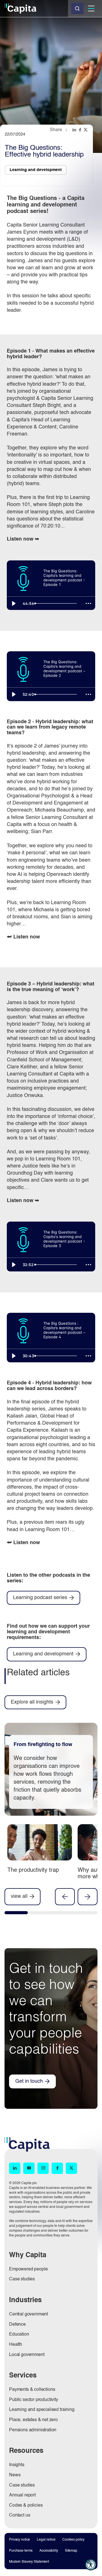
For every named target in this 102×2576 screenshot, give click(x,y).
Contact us (20, 2515)
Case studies (22, 2279)
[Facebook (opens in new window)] (57, 2168)
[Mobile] (91, 8)
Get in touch (29, 2081)
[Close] (77, 8)
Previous (65, 1897)
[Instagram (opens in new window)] (43, 2168)
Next (88, 1897)
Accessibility (49, 2551)
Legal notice (46, 2540)
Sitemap (71, 2551)
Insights (17, 2465)
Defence (17, 2325)
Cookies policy (73, 2540)
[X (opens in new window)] (71, 2168)
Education (19, 2334)
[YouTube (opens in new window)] (29, 2168)
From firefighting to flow (43, 1745)
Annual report (22, 2495)
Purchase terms (21, 2551)
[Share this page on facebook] (80, 130)
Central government (28, 2314)
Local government (27, 2355)
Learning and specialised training (42, 2410)
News (15, 2475)
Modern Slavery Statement (29, 2562)
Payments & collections (32, 2390)
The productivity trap (33, 1870)
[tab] (16, 1914)
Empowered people (28, 2269)
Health (16, 2345)
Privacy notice (20, 2540)
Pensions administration (33, 2430)
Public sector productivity (34, 2400)
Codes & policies (26, 2505)
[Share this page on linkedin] (75, 130)
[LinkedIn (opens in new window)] (15, 2168)
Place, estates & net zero (33, 2420)
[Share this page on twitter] (86, 130)
